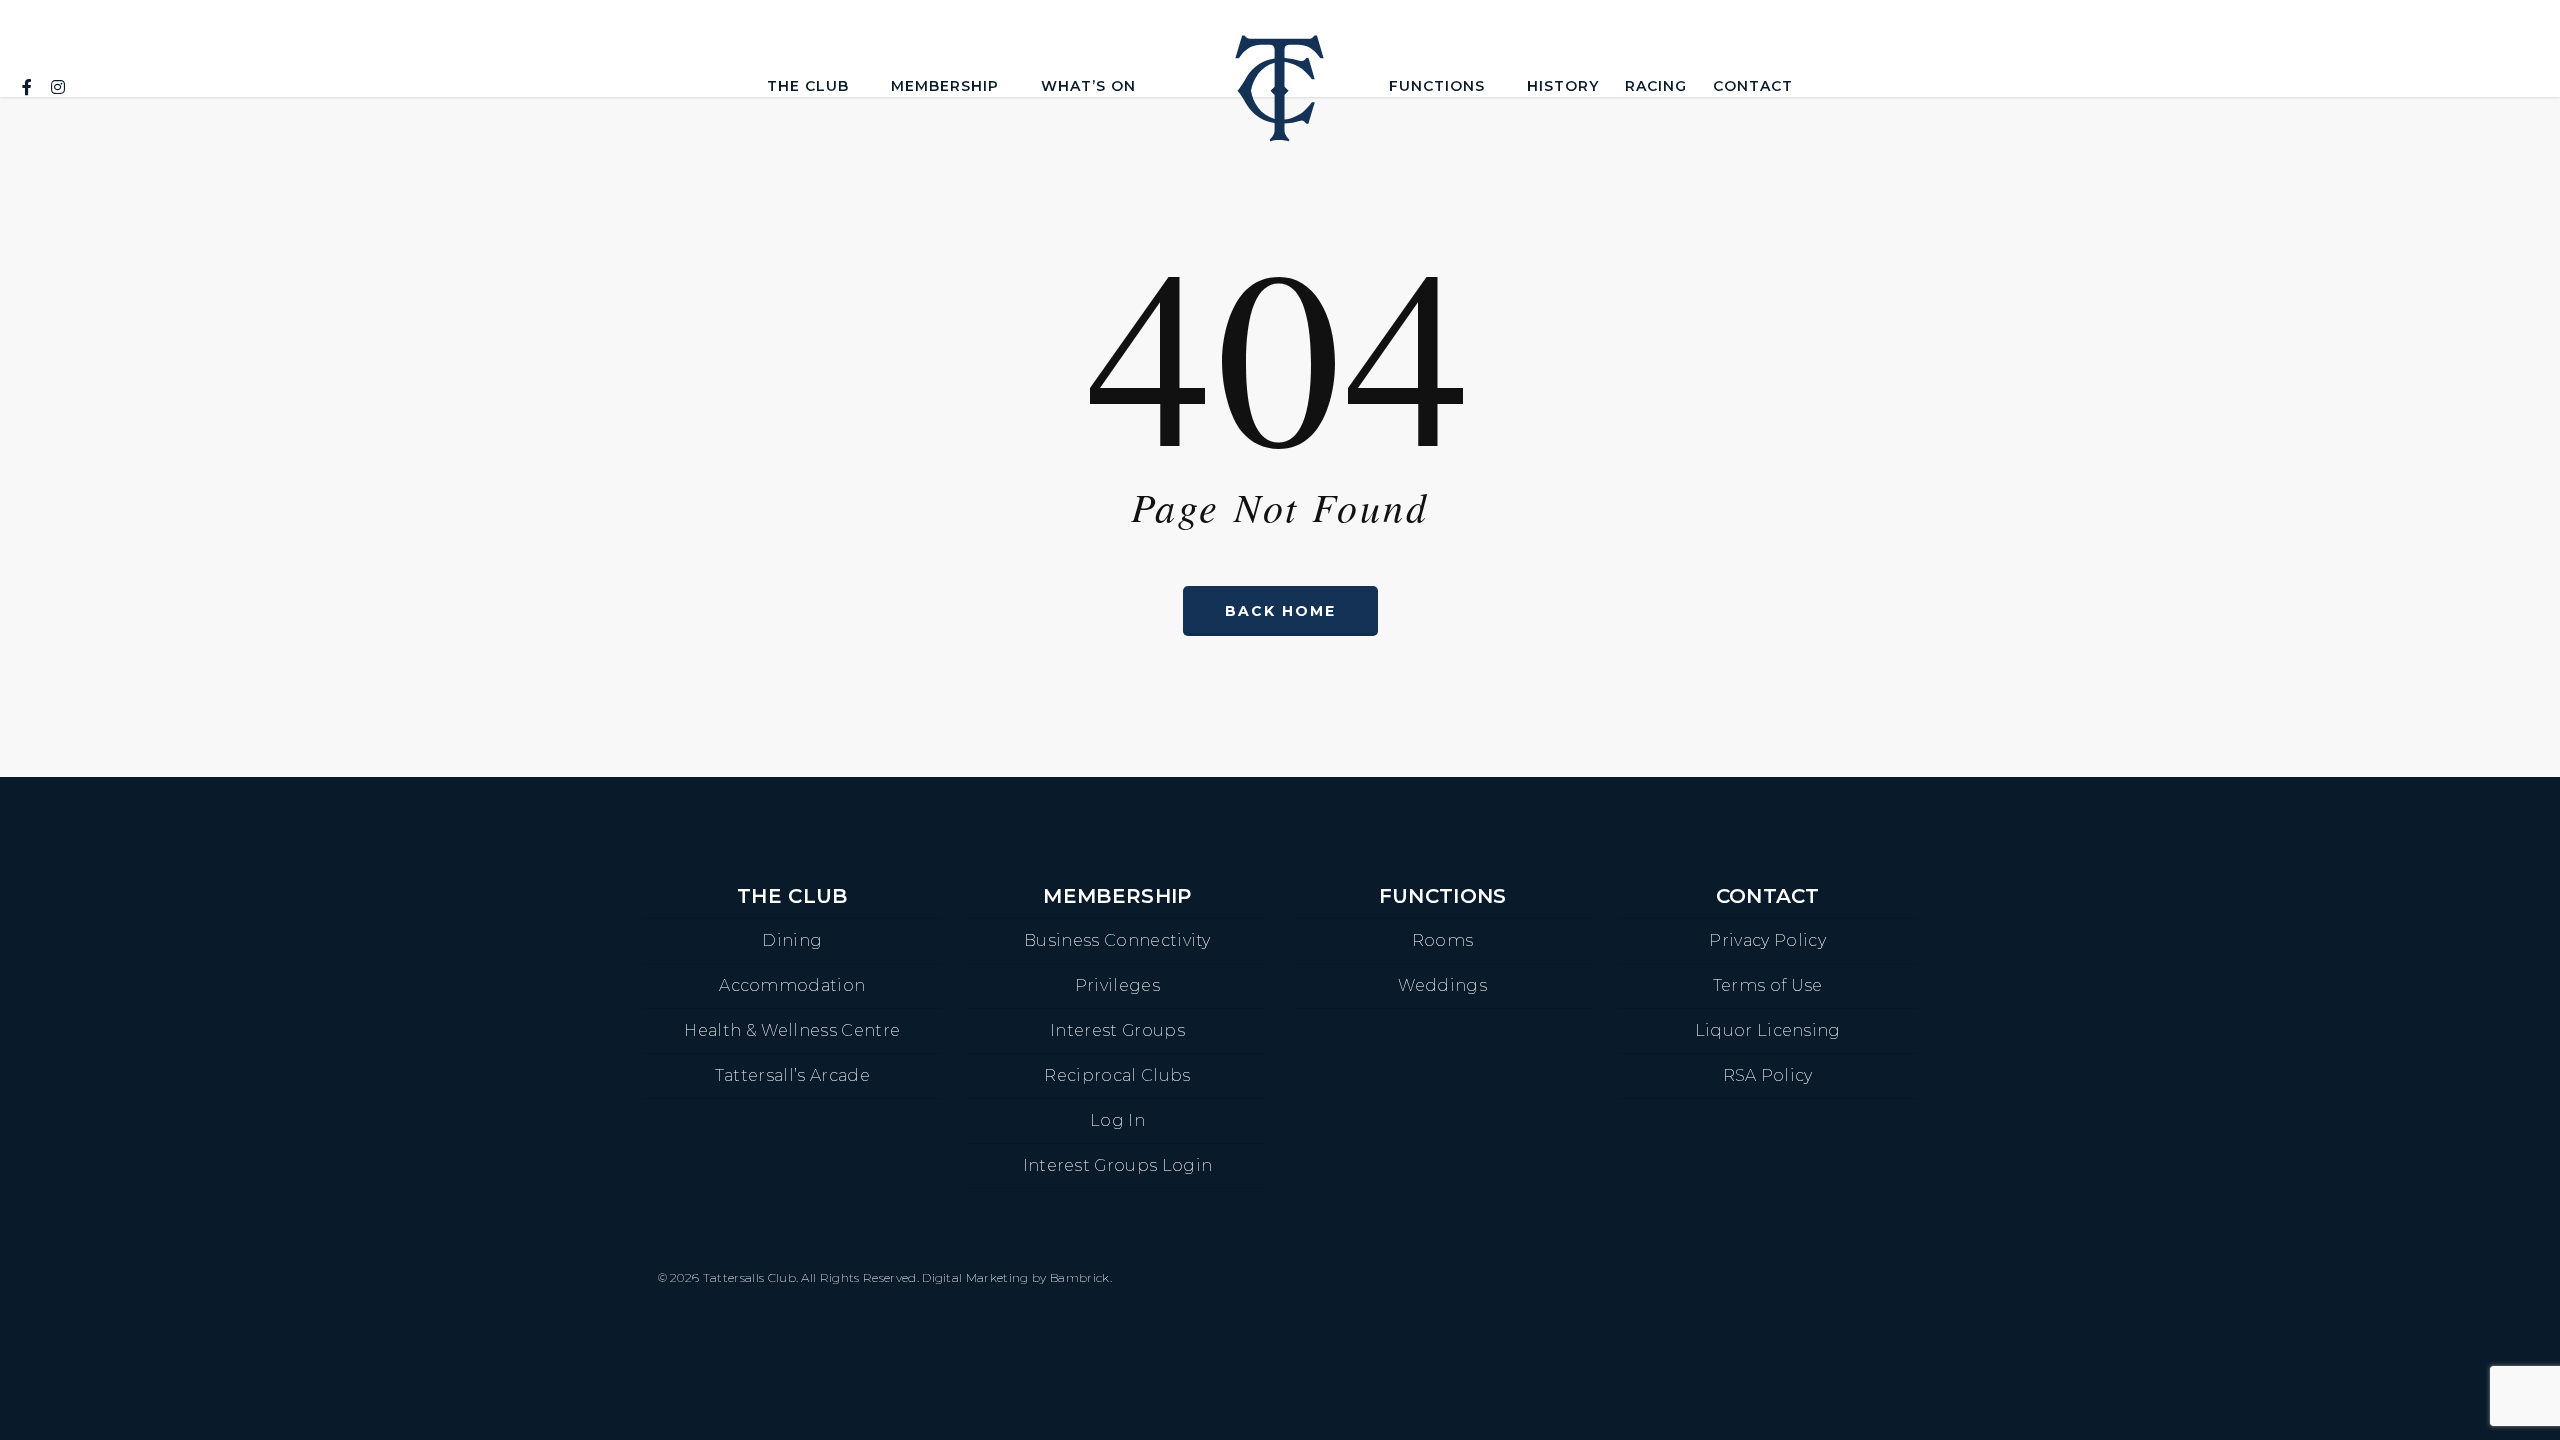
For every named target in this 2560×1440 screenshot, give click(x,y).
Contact (1753, 86)
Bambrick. (1081, 1277)
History (1563, 86)
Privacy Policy (1767, 940)
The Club (808, 86)
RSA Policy (1768, 1075)
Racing (1656, 86)
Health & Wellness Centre (792, 1030)
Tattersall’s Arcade (792, 1075)
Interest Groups (1117, 1030)
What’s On (1088, 86)
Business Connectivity (1117, 940)
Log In (1117, 1120)
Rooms (1443, 940)
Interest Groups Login (1118, 1165)
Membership (945, 86)
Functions (1437, 86)
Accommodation (792, 985)
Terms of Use (1768, 985)
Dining (792, 940)
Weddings (1442, 985)
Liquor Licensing (1768, 1030)
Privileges (1117, 985)
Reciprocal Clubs (1117, 1075)
